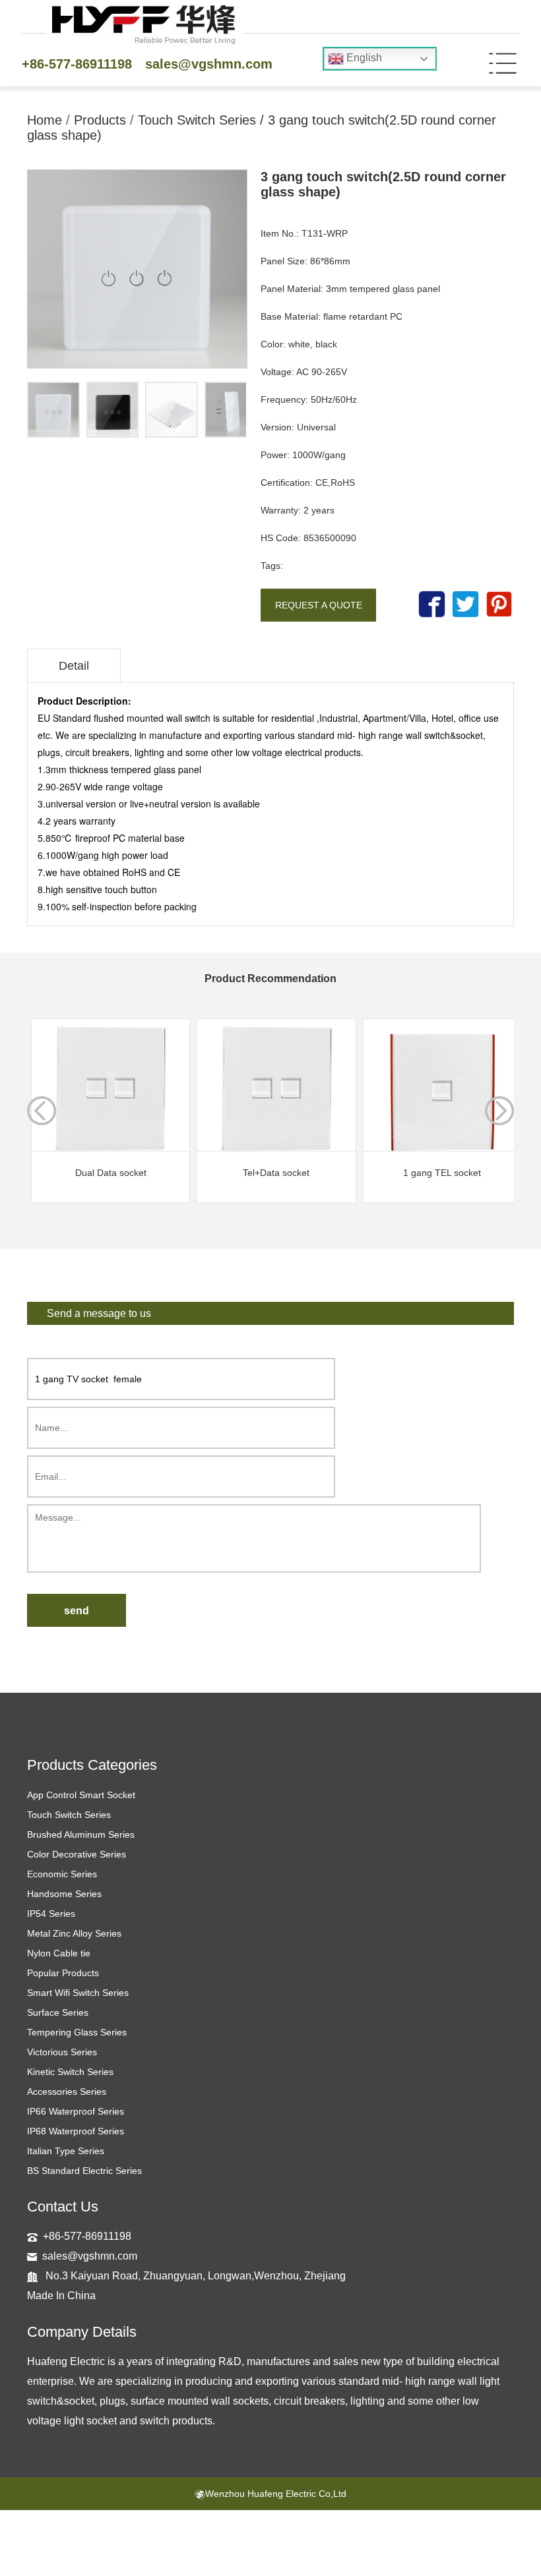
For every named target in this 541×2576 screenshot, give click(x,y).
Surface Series (58, 2012)
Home (45, 120)
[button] (499, 1111)
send (77, 1611)
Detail (74, 666)
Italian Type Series (66, 2151)
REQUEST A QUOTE (319, 605)
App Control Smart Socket (81, 1795)
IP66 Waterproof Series (76, 2111)
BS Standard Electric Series (84, 2171)
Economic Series (62, 1874)
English (363, 58)
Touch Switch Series (197, 120)
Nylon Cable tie (59, 1953)
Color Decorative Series (77, 1854)
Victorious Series (62, 2052)
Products (100, 120)
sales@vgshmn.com (209, 64)
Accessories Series (67, 2092)
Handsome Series (64, 1894)
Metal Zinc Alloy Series (74, 1933)
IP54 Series (51, 1914)
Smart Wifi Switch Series (78, 1993)
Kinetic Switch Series (70, 2072)
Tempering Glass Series (77, 2032)
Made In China (61, 2296)
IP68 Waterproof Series (76, 2131)
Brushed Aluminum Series (81, 1834)
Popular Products (63, 1973)
